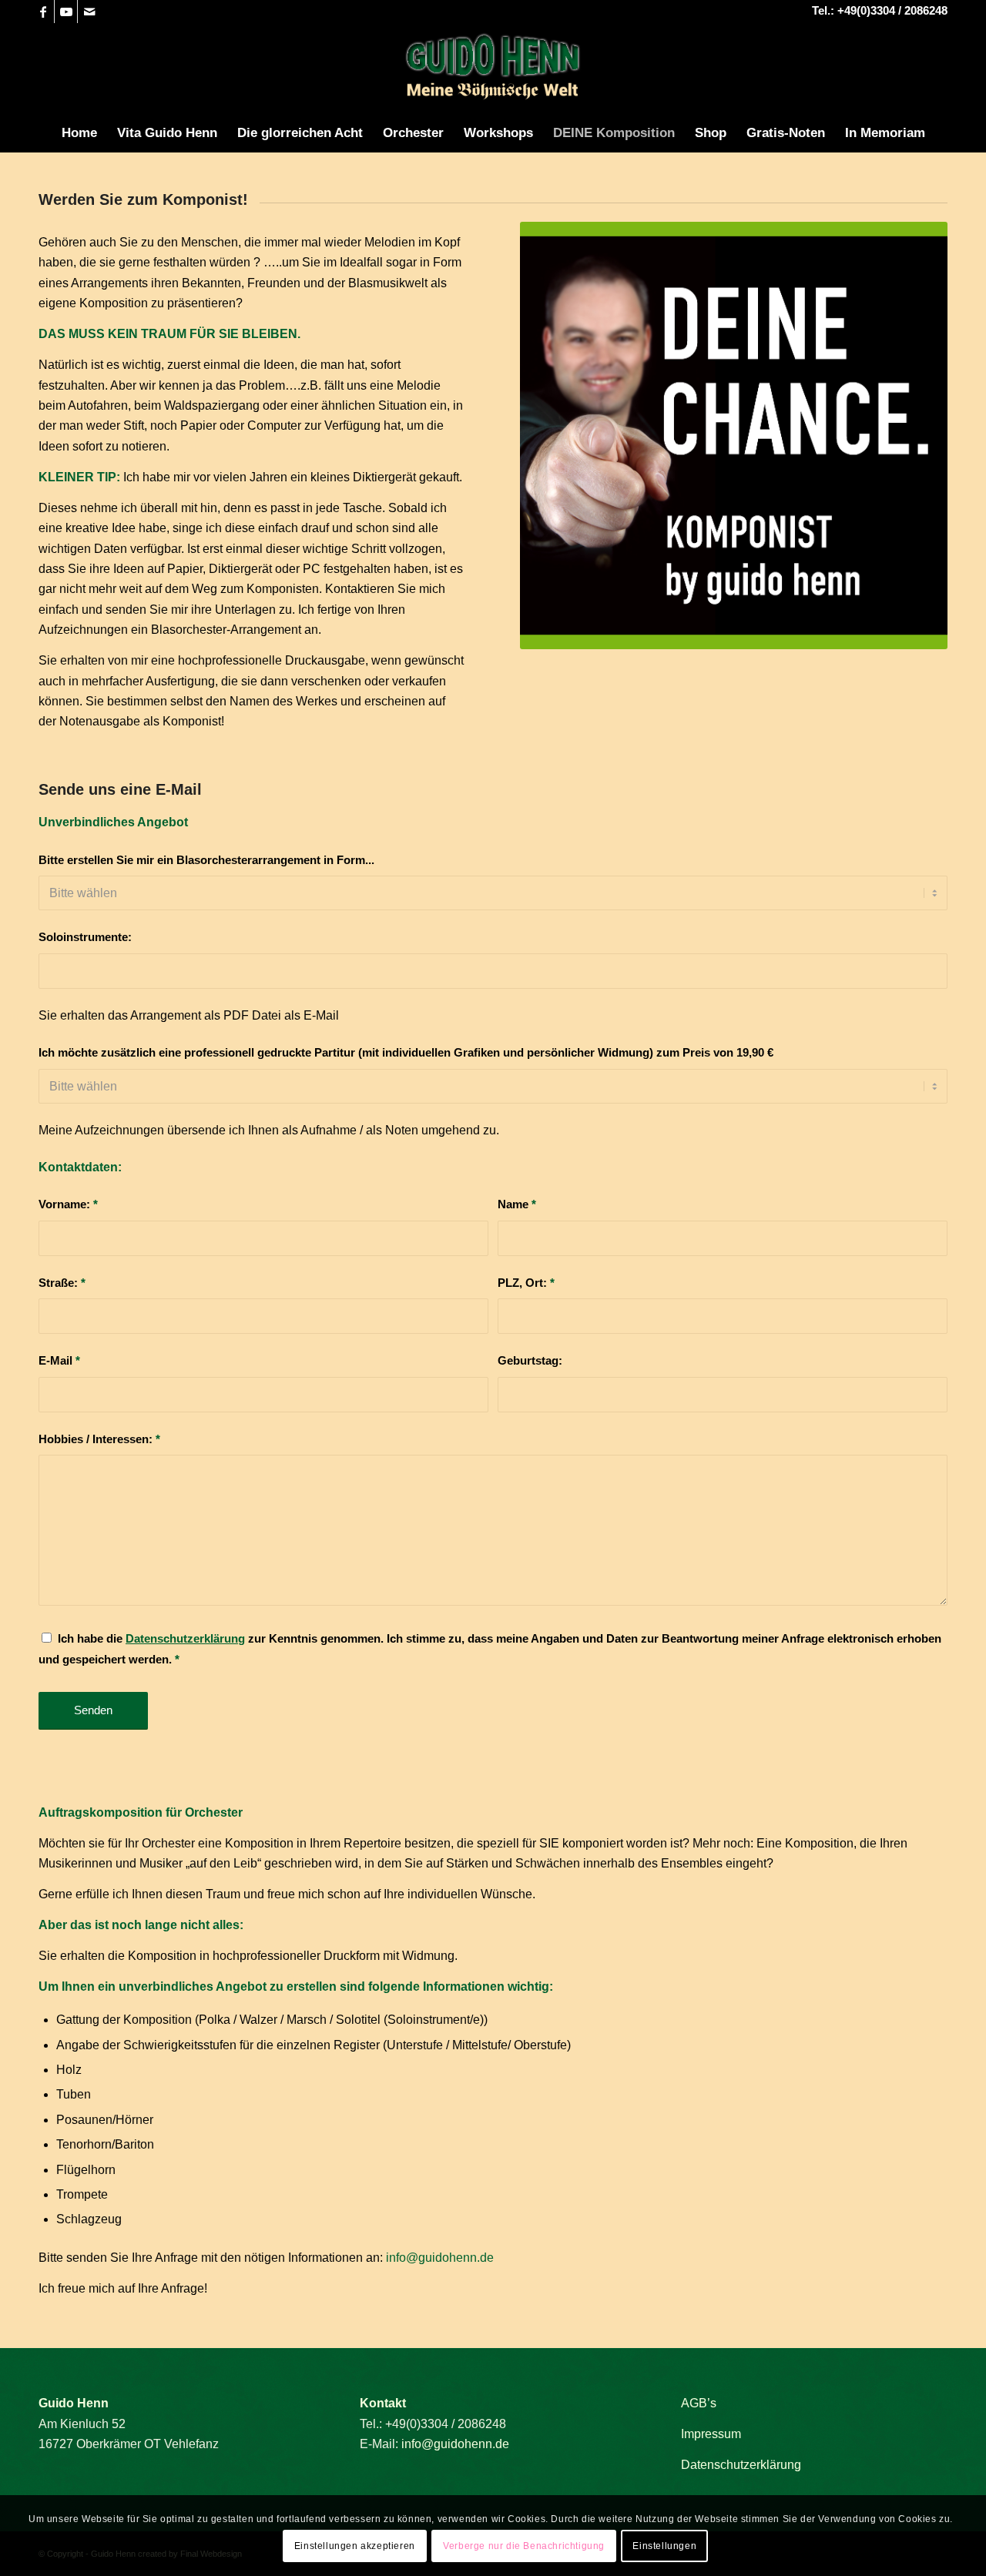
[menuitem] (79, 133)
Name (517, 1204)
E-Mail (59, 1361)
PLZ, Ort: (526, 1283)
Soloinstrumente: (85, 937)
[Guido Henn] (493, 69)
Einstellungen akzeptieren (355, 2546)
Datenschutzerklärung (741, 2465)
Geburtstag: (530, 1361)
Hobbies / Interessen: (99, 1439)
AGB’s (699, 2403)
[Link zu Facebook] (43, 12)
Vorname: (68, 1204)
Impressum (711, 2434)
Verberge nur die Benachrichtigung (524, 2546)
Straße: (62, 1283)
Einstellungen (664, 2546)
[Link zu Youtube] (66, 12)
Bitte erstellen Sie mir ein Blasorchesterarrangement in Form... (206, 860)
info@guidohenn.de (440, 2258)
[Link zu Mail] (89, 12)
